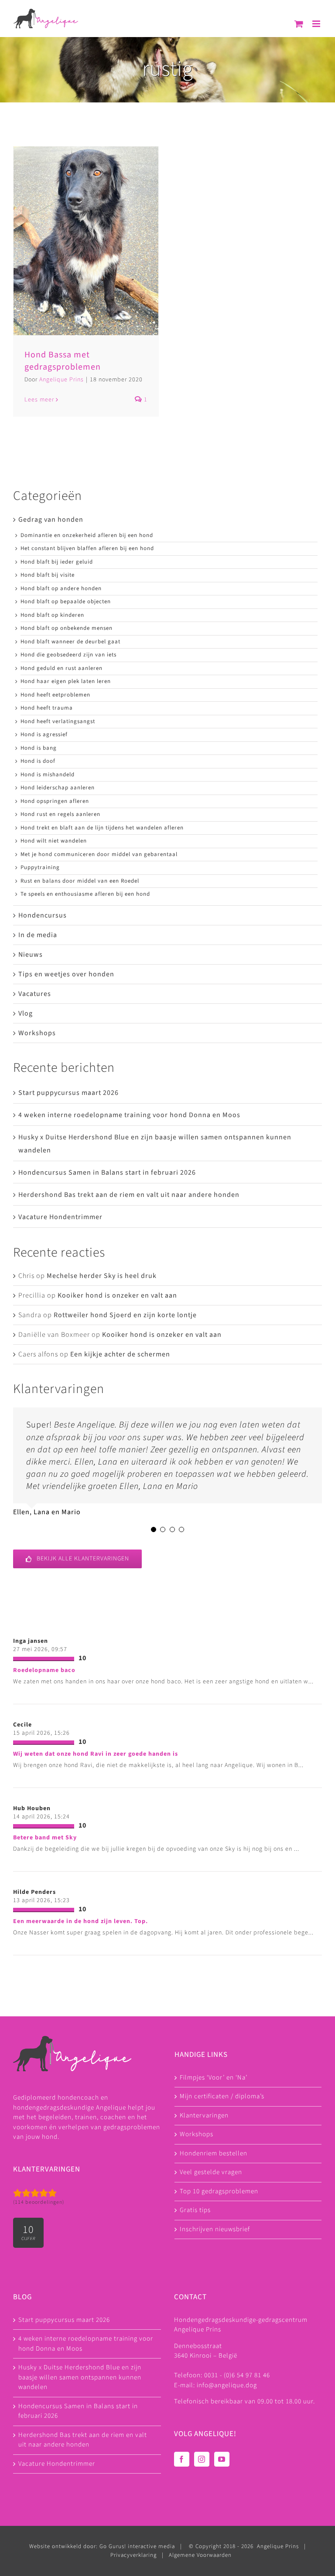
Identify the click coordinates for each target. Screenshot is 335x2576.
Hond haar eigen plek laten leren (66, 681)
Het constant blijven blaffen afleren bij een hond (87, 548)
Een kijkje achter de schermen (120, 1354)
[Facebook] (182, 2459)
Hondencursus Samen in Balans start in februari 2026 (107, 1172)
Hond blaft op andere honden (61, 588)
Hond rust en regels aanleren (60, 814)
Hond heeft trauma (47, 708)
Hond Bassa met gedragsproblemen (63, 361)
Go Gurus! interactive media (137, 2546)
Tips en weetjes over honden (66, 974)
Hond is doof (38, 761)
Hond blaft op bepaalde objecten (66, 602)
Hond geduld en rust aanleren (62, 668)
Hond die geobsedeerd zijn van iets (68, 655)
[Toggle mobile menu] (317, 24)
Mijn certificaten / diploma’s (222, 2096)
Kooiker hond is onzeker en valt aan (117, 1295)
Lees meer (39, 400)
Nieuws (31, 955)
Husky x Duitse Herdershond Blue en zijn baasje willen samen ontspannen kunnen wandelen (80, 2377)
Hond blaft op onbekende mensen (67, 628)
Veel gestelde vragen (211, 2172)
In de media (38, 935)
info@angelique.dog (227, 2385)
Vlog (26, 1013)
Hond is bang (39, 748)
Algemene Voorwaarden (200, 2555)
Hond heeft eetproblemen (55, 695)
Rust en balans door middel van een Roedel (80, 881)
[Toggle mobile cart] (299, 24)
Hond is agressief (44, 734)
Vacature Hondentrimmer (60, 1217)
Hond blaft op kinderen (52, 615)
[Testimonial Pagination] (154, 1529)
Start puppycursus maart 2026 (68, 1093)
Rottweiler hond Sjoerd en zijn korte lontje (125, 1315)
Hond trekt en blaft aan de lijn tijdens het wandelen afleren (102, 828)
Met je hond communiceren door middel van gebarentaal (99, 854)
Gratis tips (195, 2210)
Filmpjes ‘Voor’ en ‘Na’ (214, 2078)
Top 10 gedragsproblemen (219, 2191)
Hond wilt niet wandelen (54, 841)
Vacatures (35, 994)
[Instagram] (202, 2459)
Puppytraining (40, 867)
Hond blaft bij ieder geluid (57, 562)
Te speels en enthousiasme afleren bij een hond (85, 894)
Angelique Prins (62, 380)
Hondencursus (43, 915)
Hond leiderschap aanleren (58, 788)
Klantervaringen (204, 2116)
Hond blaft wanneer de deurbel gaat (70, 642)
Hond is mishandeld (48, 775)
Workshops (37, 1033)
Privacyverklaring (133, 2555)
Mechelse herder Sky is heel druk (102, 1276)
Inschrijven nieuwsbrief (215, 2229)
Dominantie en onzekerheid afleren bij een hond (87, 535)
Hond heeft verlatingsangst (58, 721)
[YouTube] (222, 2459)
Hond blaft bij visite (48, 575)
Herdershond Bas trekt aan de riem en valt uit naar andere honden (129, 1195)
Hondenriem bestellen (214, 2153)
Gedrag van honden (51, 520)
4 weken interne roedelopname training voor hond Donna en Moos (129, 1115)
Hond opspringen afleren (55, 801)
